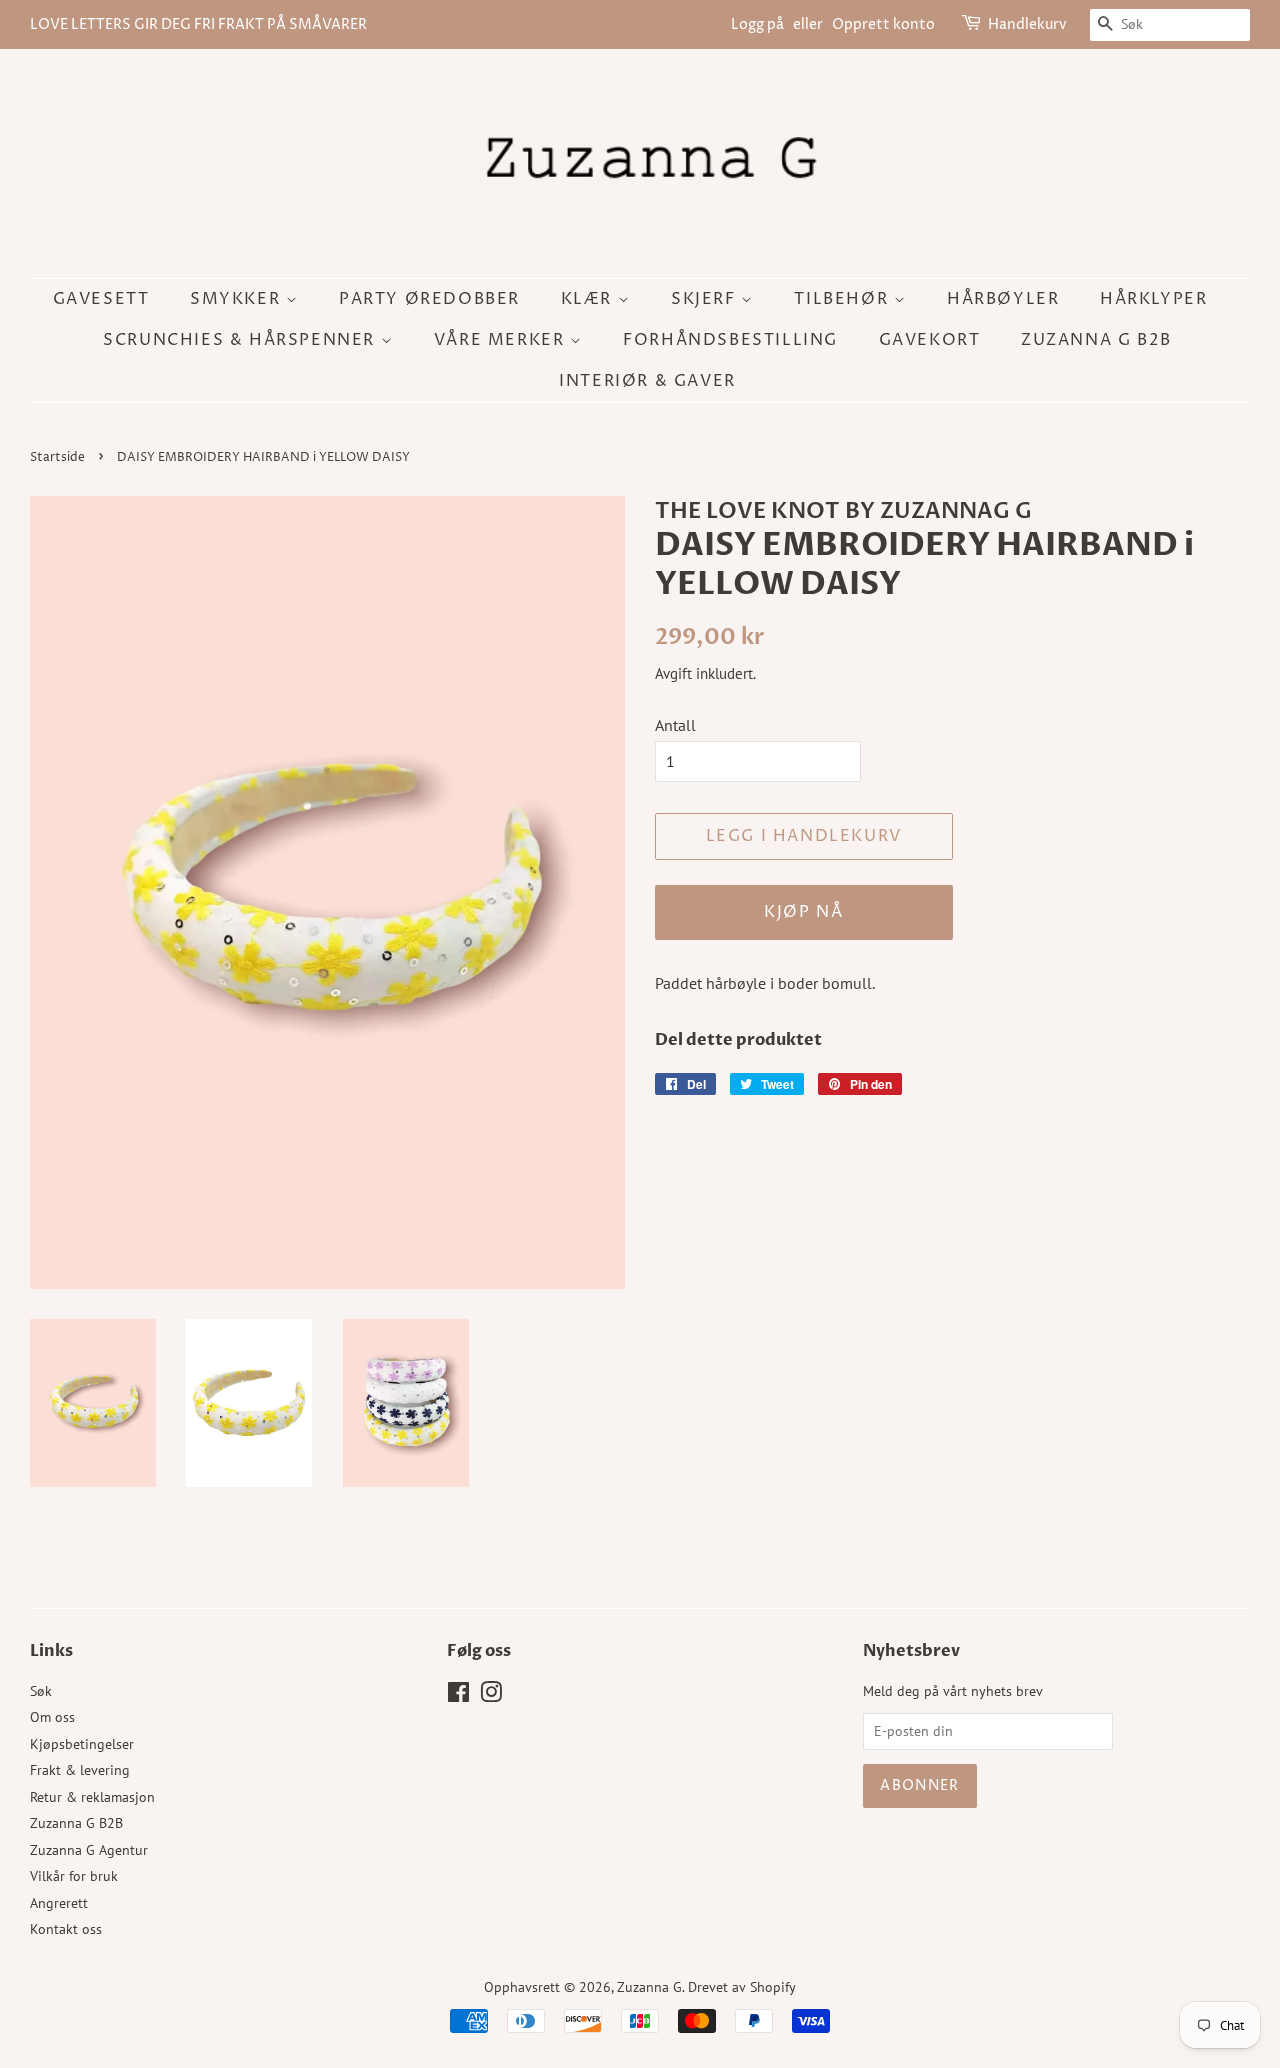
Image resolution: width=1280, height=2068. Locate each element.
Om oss (52, 1717)
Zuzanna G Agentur (89, 1850)
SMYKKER (238, 299)
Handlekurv (1027, 24)
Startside (57, 457)
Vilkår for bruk (74, 1876)
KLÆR (589, 299)
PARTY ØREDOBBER (429, 299)
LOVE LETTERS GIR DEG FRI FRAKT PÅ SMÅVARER (198, 24)
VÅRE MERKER (502, 340)
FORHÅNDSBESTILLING (730, 340)
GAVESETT (101, 299)
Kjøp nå (803, 912)
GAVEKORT (930, 340)
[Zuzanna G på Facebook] (458, 1696)
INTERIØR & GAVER (647, 381)
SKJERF (706, 299)
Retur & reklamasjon (92, 1797)
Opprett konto (883, 24)
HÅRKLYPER (1153, 299)
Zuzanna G (649, 1987)
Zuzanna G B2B (1096, 340)
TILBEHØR (843, 299)
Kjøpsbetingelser (82, 1744)
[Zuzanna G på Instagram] (491, 1696)
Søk (41, 1691)
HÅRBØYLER (1003, 299)
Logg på (757, 24)
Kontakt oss (66, 1929)
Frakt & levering (80, 1770)
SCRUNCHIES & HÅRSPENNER (241, 340)
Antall (675, 725)
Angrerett (59, 1903)
